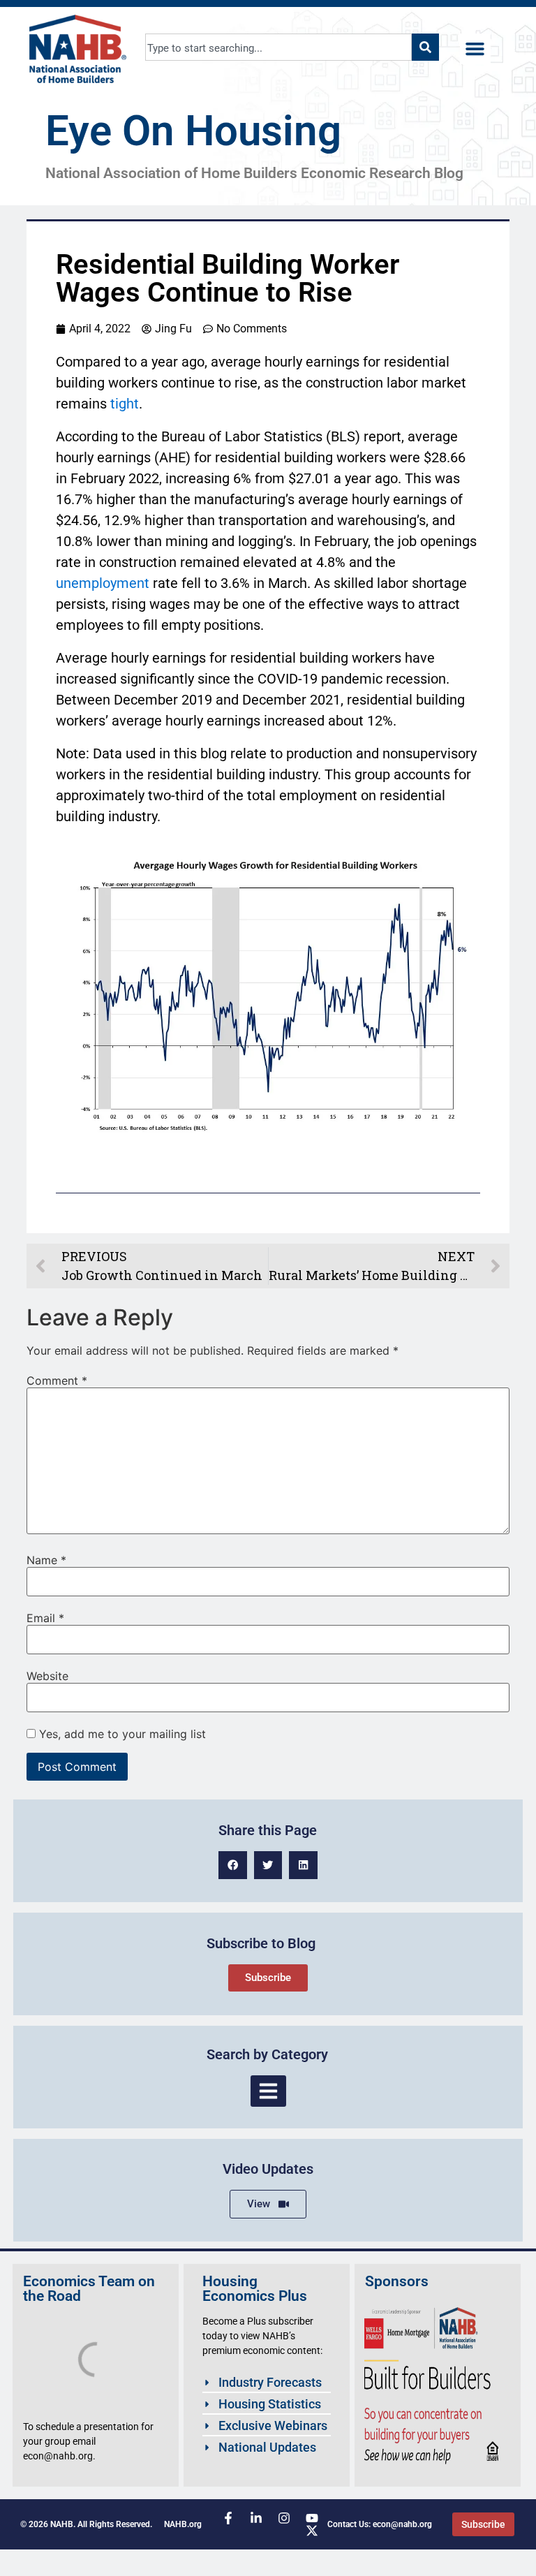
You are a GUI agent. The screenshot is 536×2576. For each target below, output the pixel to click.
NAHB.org (183, 2524)
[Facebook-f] (228, 2518)
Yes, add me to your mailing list (121, 1734)
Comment (57, 1381)
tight (125, 404)
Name (46, 1560)
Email (45, 1618)
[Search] (425, 47)
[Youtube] (312, 2518)
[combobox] (278, 47)
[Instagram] (284, 2518)
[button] (475, 49)
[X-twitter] (312, 2531)
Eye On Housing (193, 131)
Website (47, 1676)
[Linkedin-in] (256, 2518)
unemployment (103, 583)
